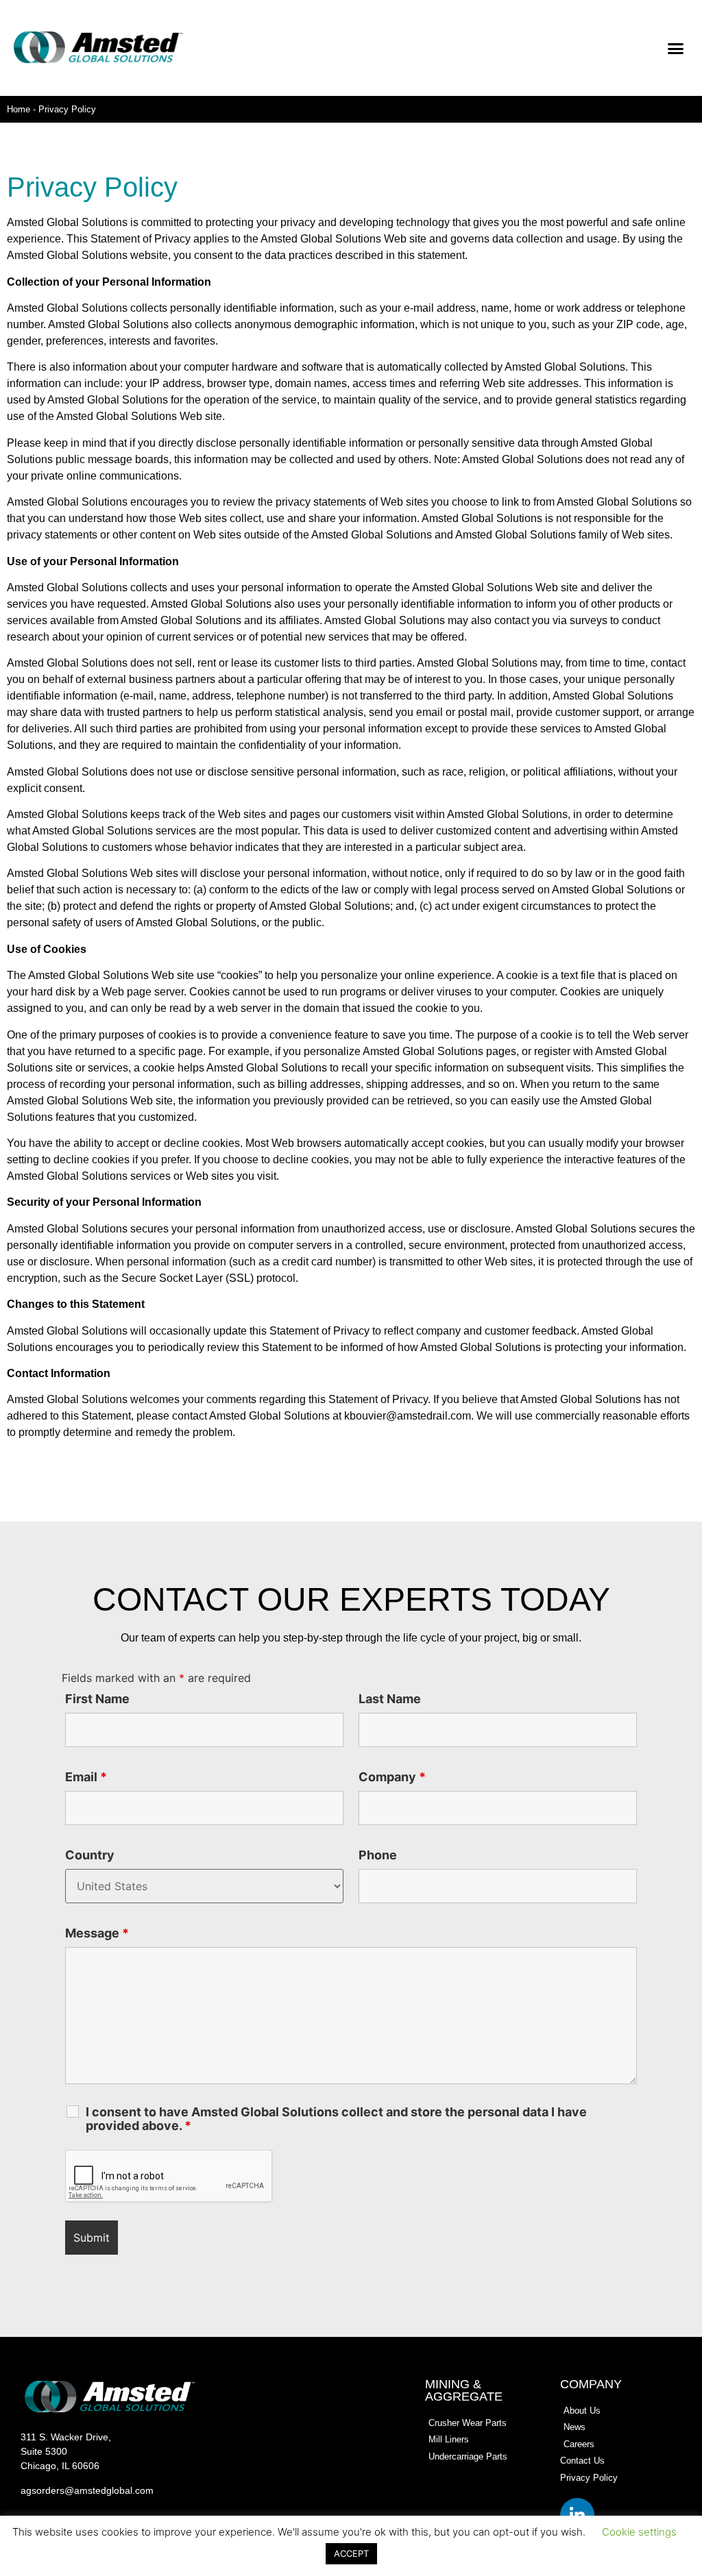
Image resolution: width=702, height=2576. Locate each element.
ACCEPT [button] (351, 2553)
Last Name (390, 1699)
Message (97, 1933)
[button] (676, 48)
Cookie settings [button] (639, 2532)
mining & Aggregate (464, 2390)
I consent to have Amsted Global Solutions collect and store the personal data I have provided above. (336, 2119)
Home (19, 109)
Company (392, 1777)
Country (90, 1855)
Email (86, 1777)
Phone (378, 1855)
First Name (97, 1699)
